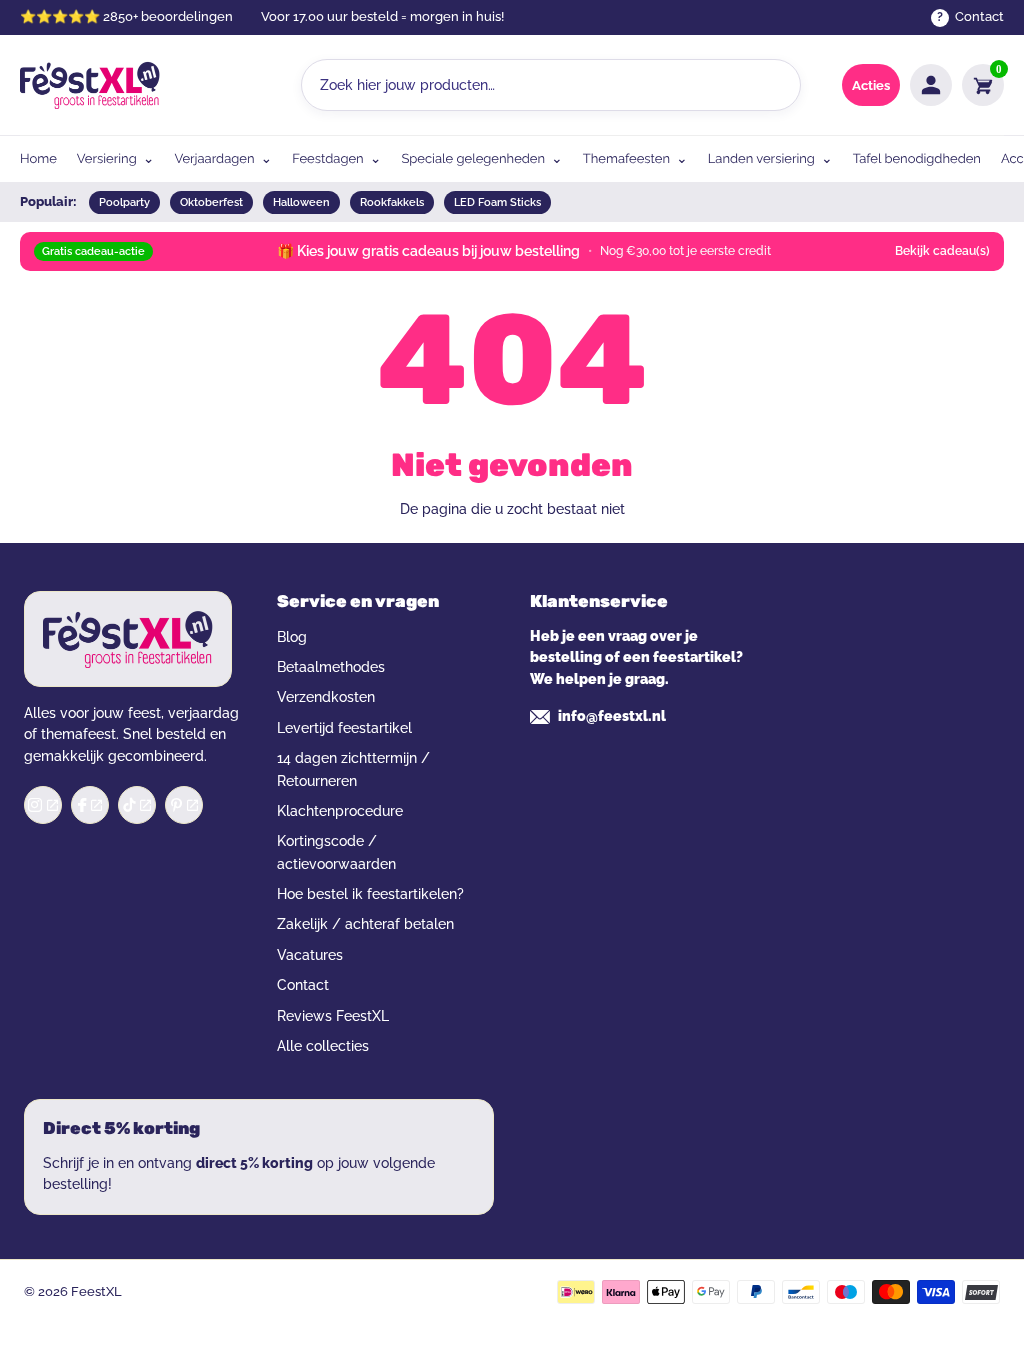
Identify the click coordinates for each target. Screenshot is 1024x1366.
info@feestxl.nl (612, 716)
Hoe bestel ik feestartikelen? (370, 894)
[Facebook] (90, 805)
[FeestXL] (90, 85)
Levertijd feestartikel (344, 728)
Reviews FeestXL (333, 1016)
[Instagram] (43, 805)
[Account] (931, 85)
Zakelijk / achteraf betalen (365, 924)
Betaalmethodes (331, 667)
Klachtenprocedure (340, 811)
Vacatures (310, 955)
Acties (871, 85)
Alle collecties (323, 1046)
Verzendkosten (326, 697)
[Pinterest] (184, 805)
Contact (303, 985)
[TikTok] (137, 805)
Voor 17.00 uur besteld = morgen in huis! (382, 16)
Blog (292, 637)
